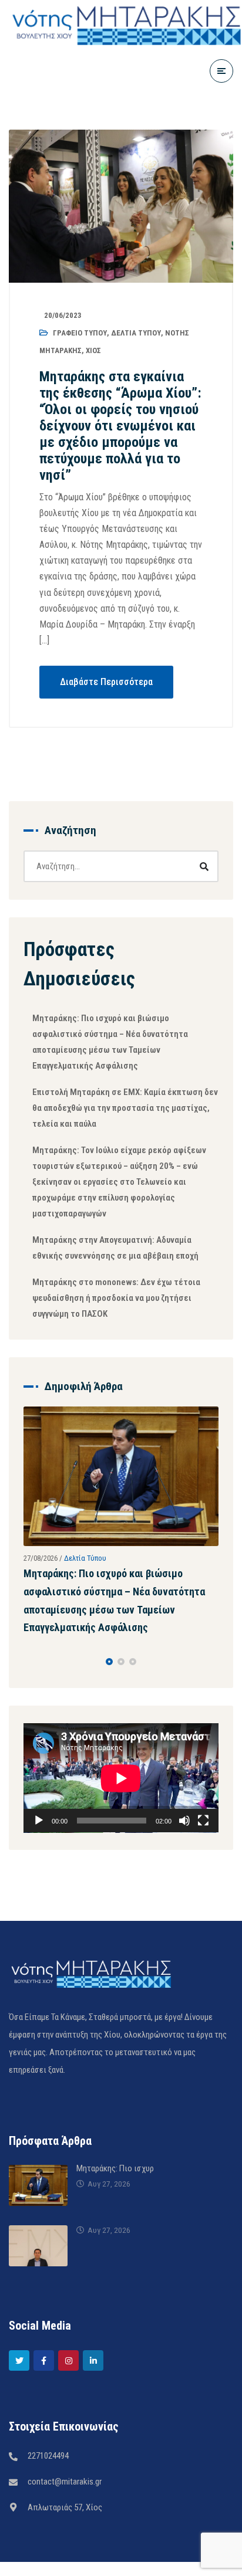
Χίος (93, 350)
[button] (109, 1662)
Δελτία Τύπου (136, 333)
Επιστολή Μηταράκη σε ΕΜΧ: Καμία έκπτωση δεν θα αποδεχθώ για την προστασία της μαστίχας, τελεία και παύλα (125, 1108)
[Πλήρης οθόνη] (203, 1821)
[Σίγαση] (184, 1821)
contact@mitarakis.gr (65, 2482)
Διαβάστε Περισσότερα (106, 682)
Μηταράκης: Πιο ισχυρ (115, 2168)
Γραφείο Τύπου (80, 333)
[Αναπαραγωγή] (39, 1821)
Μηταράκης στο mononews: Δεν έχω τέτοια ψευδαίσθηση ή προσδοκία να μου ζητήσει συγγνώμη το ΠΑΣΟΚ (116, 1298)
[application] (121, 1778)
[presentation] (29, 1662)
